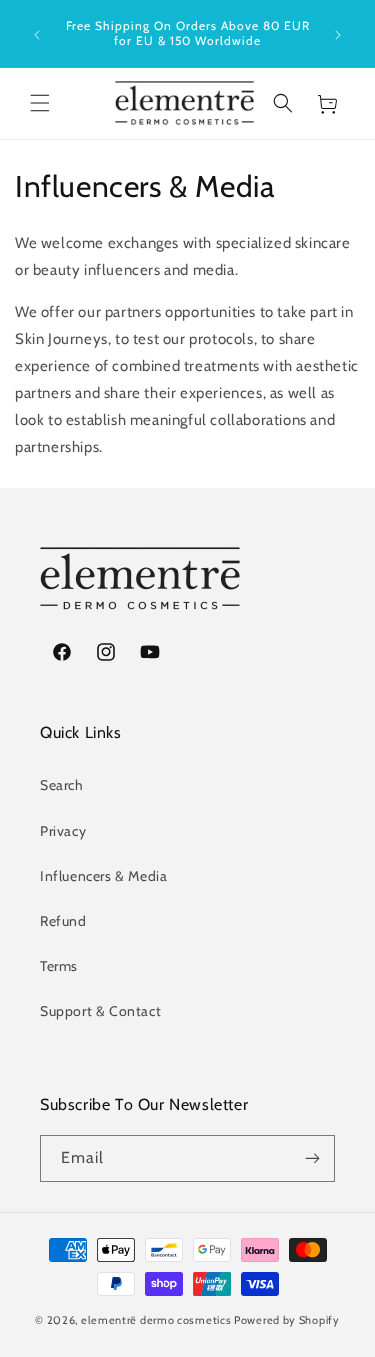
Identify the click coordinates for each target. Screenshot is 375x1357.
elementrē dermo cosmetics (156, 1320)
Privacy (63, 831)
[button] (40, 103)
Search (62, 785)
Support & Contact (100, 1011)
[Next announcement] (338, 33)
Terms (59, 966)
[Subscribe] (312, 1158)
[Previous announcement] (37, 33)
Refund (63, 921)
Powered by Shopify (287, 1320)
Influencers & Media (103, 876)
